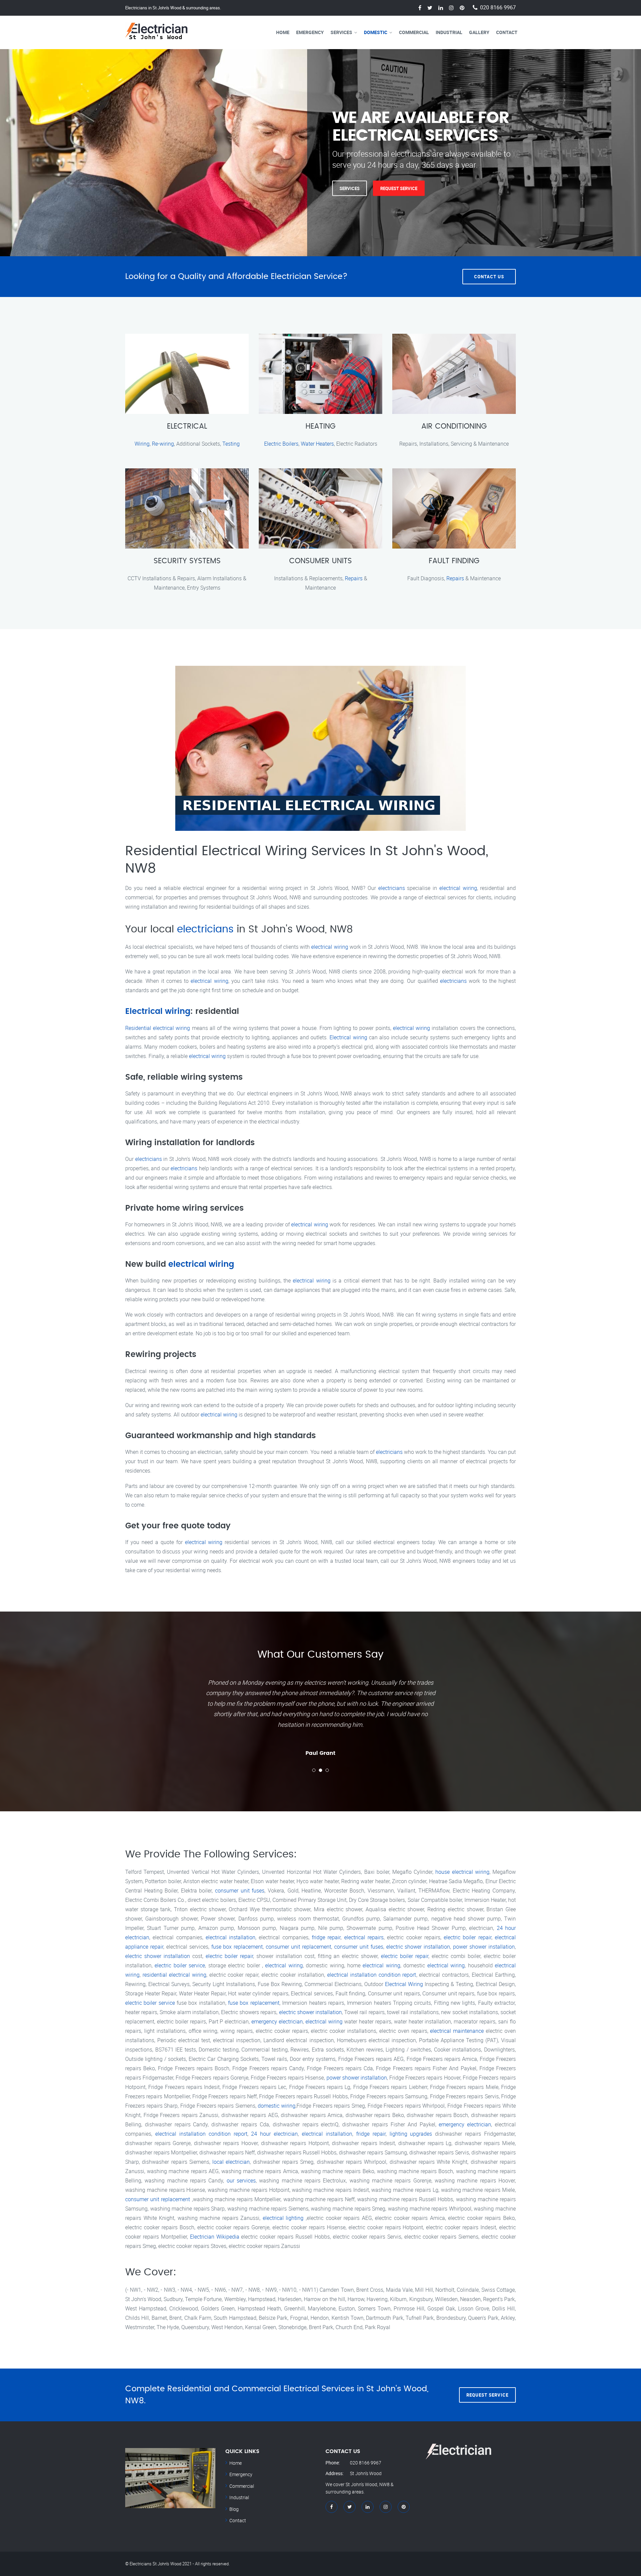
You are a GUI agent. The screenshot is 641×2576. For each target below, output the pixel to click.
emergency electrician (277, 2021)
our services (241, 2180)
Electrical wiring (158, 1012)
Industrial (449, 32)
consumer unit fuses (240, 1890)
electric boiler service (180, 1965)
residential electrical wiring (174, 1975)
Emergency (310, 32)
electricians (392, 888)
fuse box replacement (237, 1947)
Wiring (142, 444)
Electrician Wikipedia (215, 2237)
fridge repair (326, 1937)
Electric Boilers (281, 444)
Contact (507, 32)
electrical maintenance (457, 2031)
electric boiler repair (468, 1937)
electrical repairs (364, 1937)
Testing (231, 444)
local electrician (231, 2162)
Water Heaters (317, 444)
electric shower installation (418, 1947)
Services (341, 32)
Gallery (479, 32)
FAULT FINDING (454, 561)
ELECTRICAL (187, 426)
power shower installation (484, 1947)
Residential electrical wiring (158, 1028)
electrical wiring (458, 888)
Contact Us (489, 277)
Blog (234, 2509)
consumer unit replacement (298, 1947)
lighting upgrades (411, 2134)
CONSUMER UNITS (320, 561)
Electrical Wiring (404, 1984)
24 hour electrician (274, 2134)
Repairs (354, 578)
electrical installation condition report (372, 1975)
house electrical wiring (462, 1872)
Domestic (376, 32)
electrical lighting (283, 2218)
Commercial (414, 32)
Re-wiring (163, 444)
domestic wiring (277, 2106)
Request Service (399, 188)
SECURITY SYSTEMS (187, 561)
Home (283, 32)
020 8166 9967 (498, 8)
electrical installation (231, 1937)
